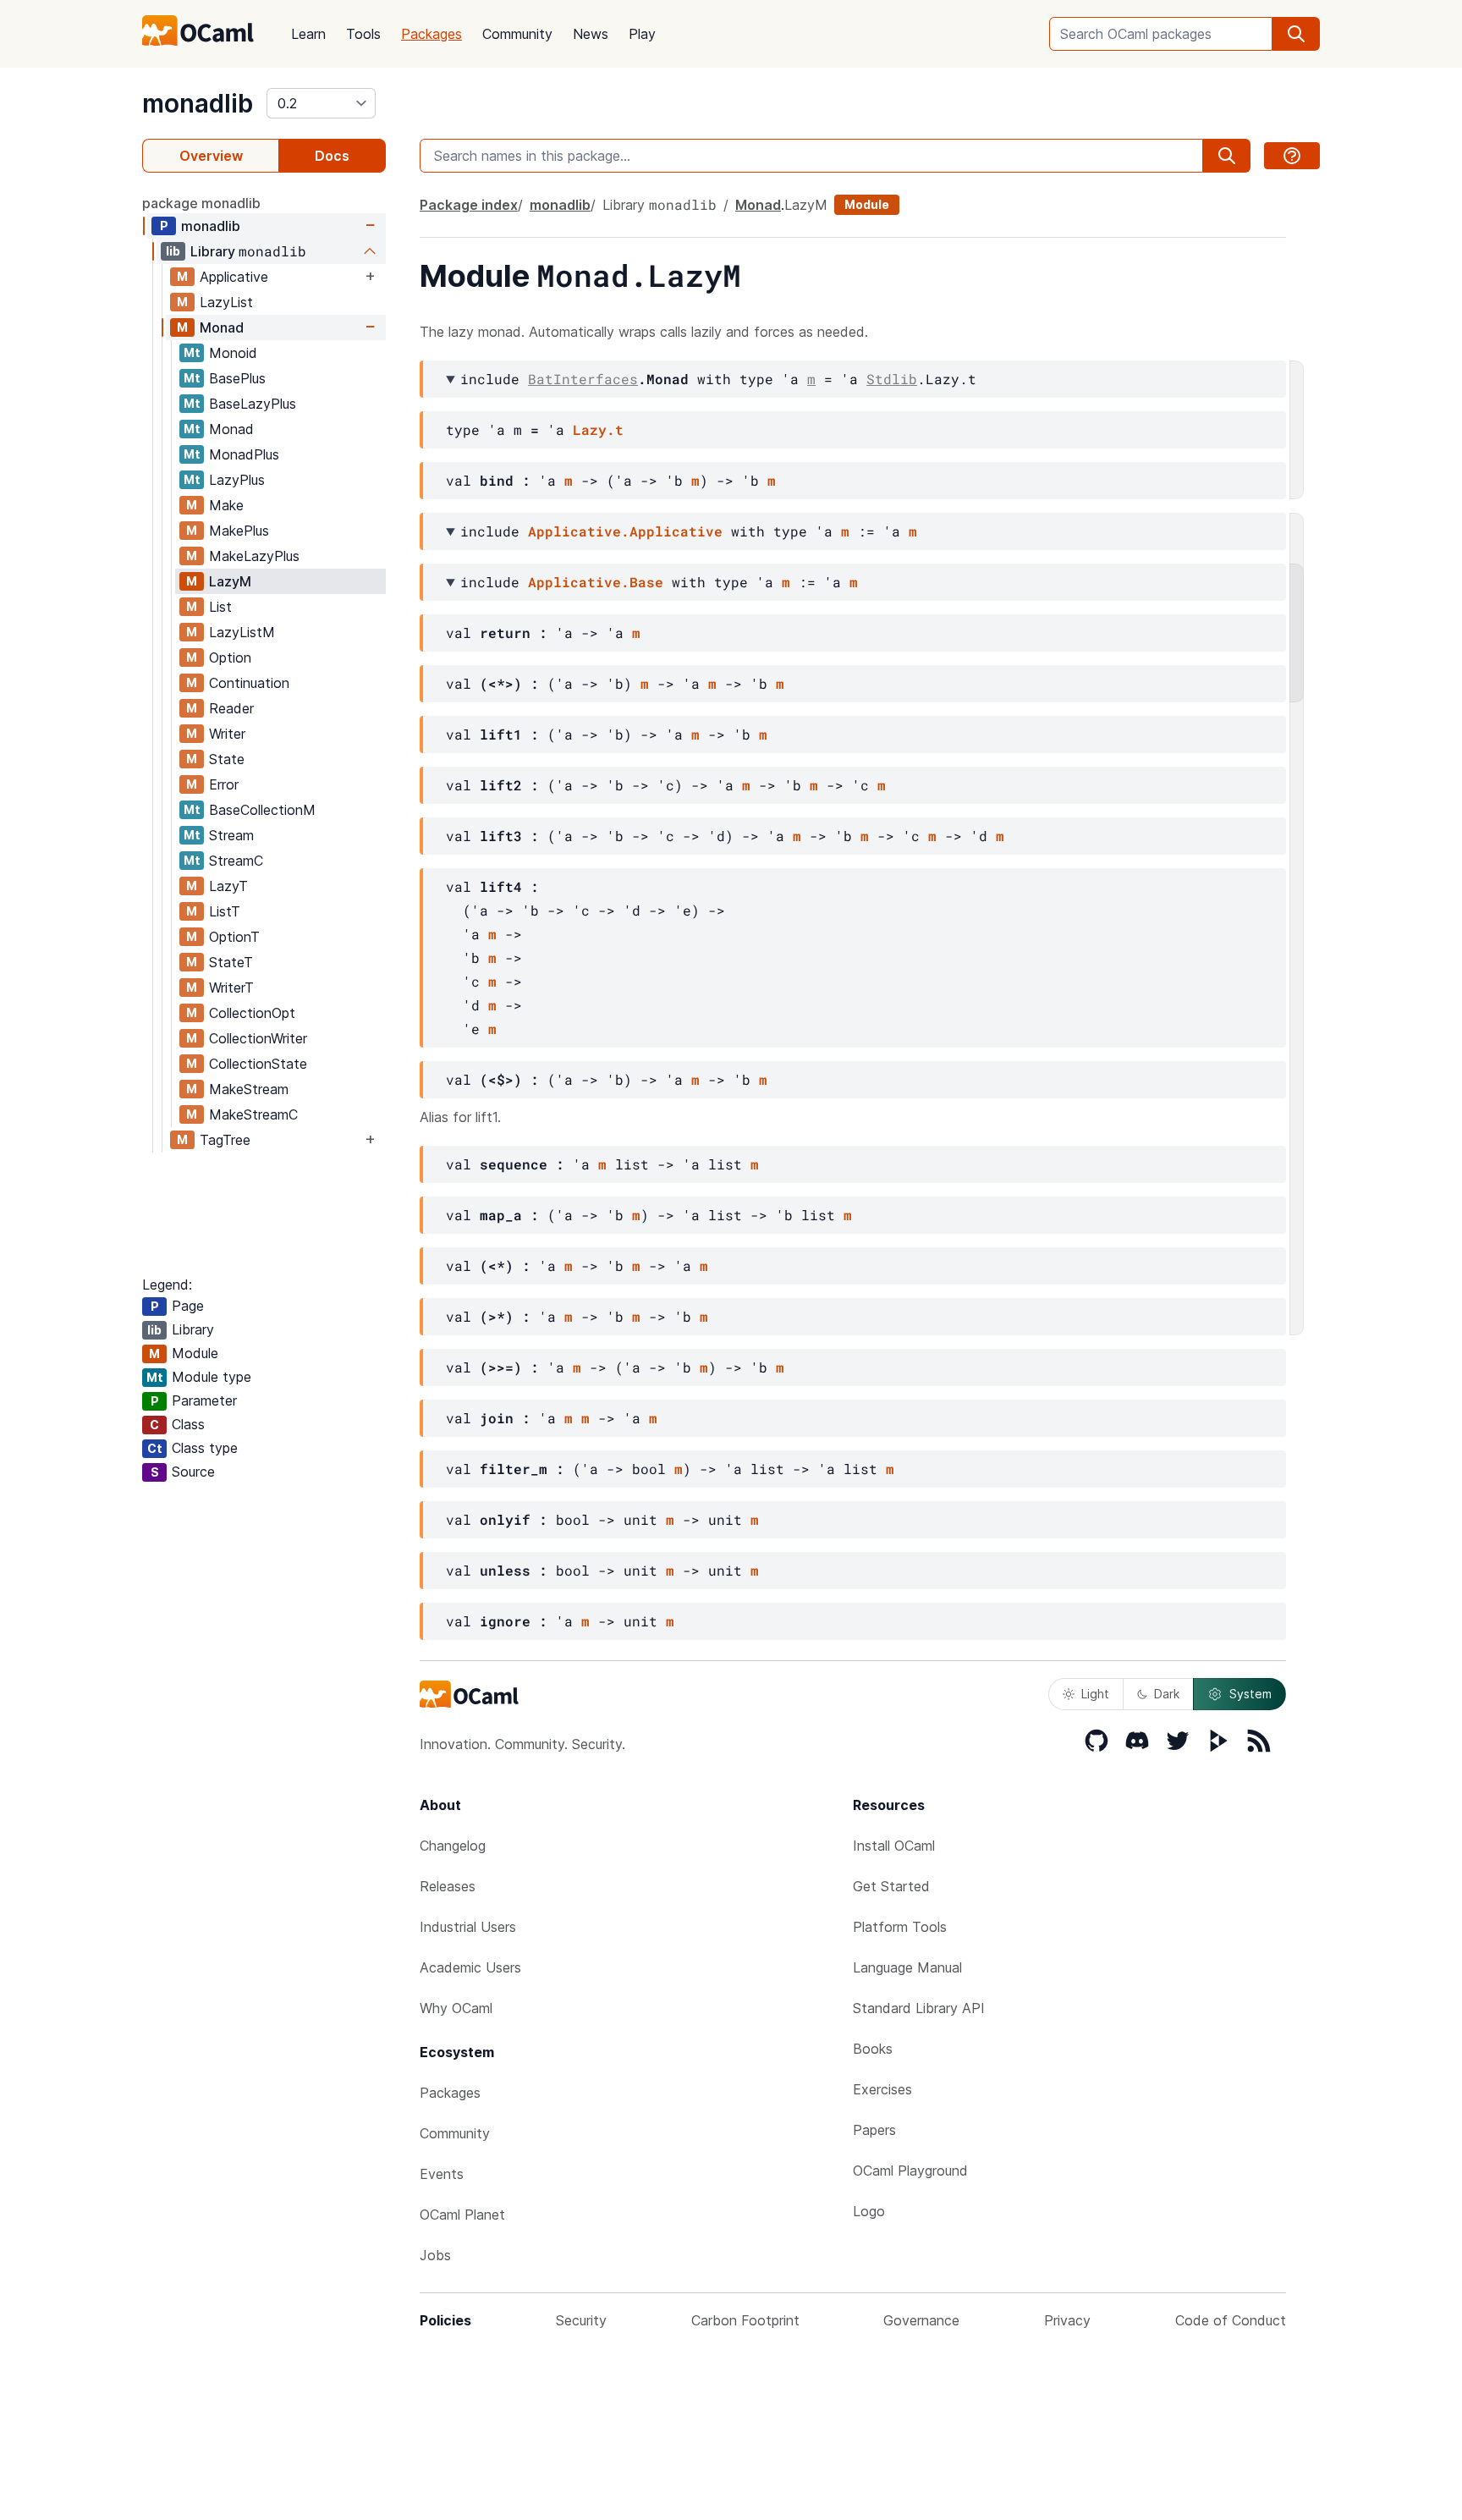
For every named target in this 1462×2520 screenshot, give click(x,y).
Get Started (891, 1886)
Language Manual (907, 1967)
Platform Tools (900, 1927)
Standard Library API (919, 2008)
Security (581, 2320)
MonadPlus (244, 454)
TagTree (225, 1140)
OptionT (234, 937)
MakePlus (239, 531)
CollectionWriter (258, 1038)
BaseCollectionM (262, 810)
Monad (222, 327)
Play (642, 34)
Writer (227, 734)
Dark (1167, 1694)
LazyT (228, 886)
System (1250, 1694)
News (591, 34)
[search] (1296, 34)
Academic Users (470, 1967)
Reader (231, 708)
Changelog (453, 1846)
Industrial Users (468, 1927)
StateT (231, 962)
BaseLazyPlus (253, 404)
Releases (448, 1886)
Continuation (249, 683)
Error (224, 784)
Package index (469, 205)
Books (873, 2049)
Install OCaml (894, 1846)
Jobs (435, 2255)
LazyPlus (237, 480)
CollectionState (258, 1064)
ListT (225, 911)
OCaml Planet (462, 2215)
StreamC (236, 861)
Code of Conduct (1231, 2320)
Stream (231, 835)
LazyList (226, 302)
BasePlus (237, 378)
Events (442, 2174)
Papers (874, 2130)
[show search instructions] (1292, 156)
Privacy (1067, 2320)
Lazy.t (598, 429)
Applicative (234, 277)
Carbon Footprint (745, 2320)
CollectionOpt (252, 1013)
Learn (308, 34)
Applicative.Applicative (625, 531)
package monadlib (201, 203)
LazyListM (242, 632)
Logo (869, 2211)
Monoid (233, 353)
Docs (332, 156)
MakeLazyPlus (254, 556)
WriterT (231, 988)
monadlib (198, 103)
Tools (363, 34)
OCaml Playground (910, 2171)
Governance (921, 2320)
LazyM (230, 581)
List (220, 607)
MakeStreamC (253, 1114)
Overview (211, 156)
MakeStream (249, 1089)
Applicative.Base (596, 582)
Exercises (882, 2089)
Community (517, 34)
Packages (431, 34)
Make (226, 505)
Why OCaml (456, 2008)
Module (867, 204)
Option (230, 658)
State (227, 759)
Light (1095, 1694)
